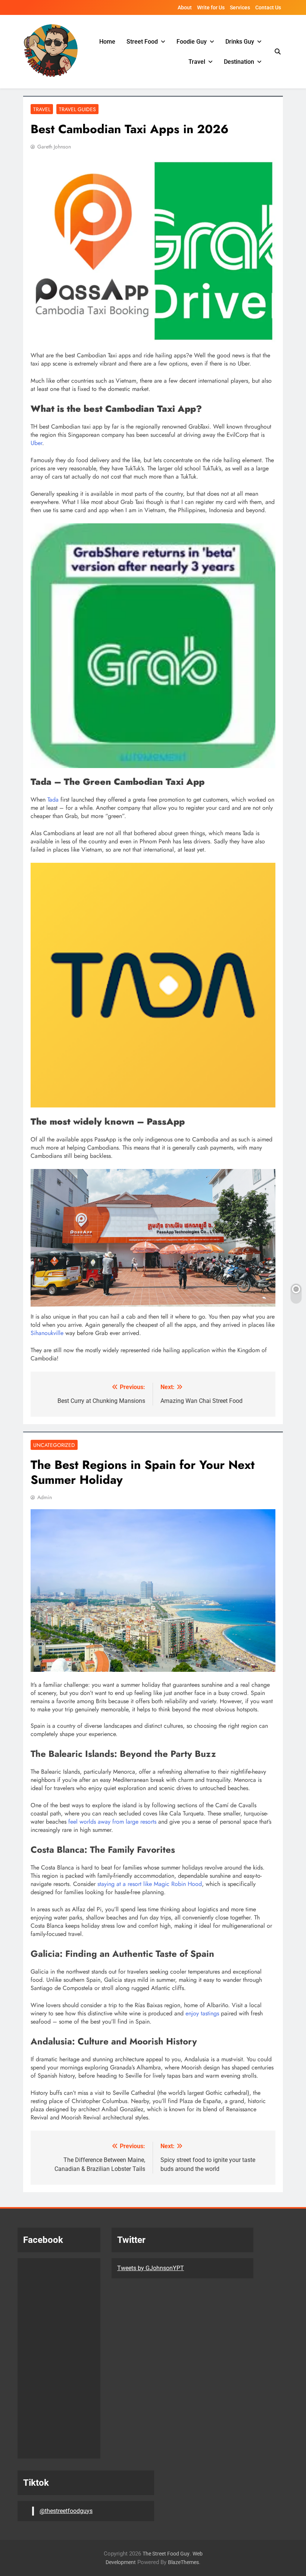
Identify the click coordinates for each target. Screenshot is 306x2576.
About (185, 7)
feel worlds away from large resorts (112, 1822)
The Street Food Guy (166, 2554)
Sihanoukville (47, 1333)
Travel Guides (77, 109)
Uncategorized (54, 1445)
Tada (52, 800)
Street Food (142, 42)
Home (107, 42)
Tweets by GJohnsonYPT (151, 2268)
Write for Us (211, 7)
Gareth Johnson (54, 147)
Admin (45, 1497)
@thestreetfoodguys (66, 2511)
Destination (239, 62)
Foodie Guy (192, 42)
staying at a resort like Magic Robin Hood (150, 1884)
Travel (197, 62)
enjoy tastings (201, 2013)
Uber (36, 443)
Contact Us (268, 7)
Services (240, 7)
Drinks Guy (240, 42)
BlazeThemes (183, 2562)
